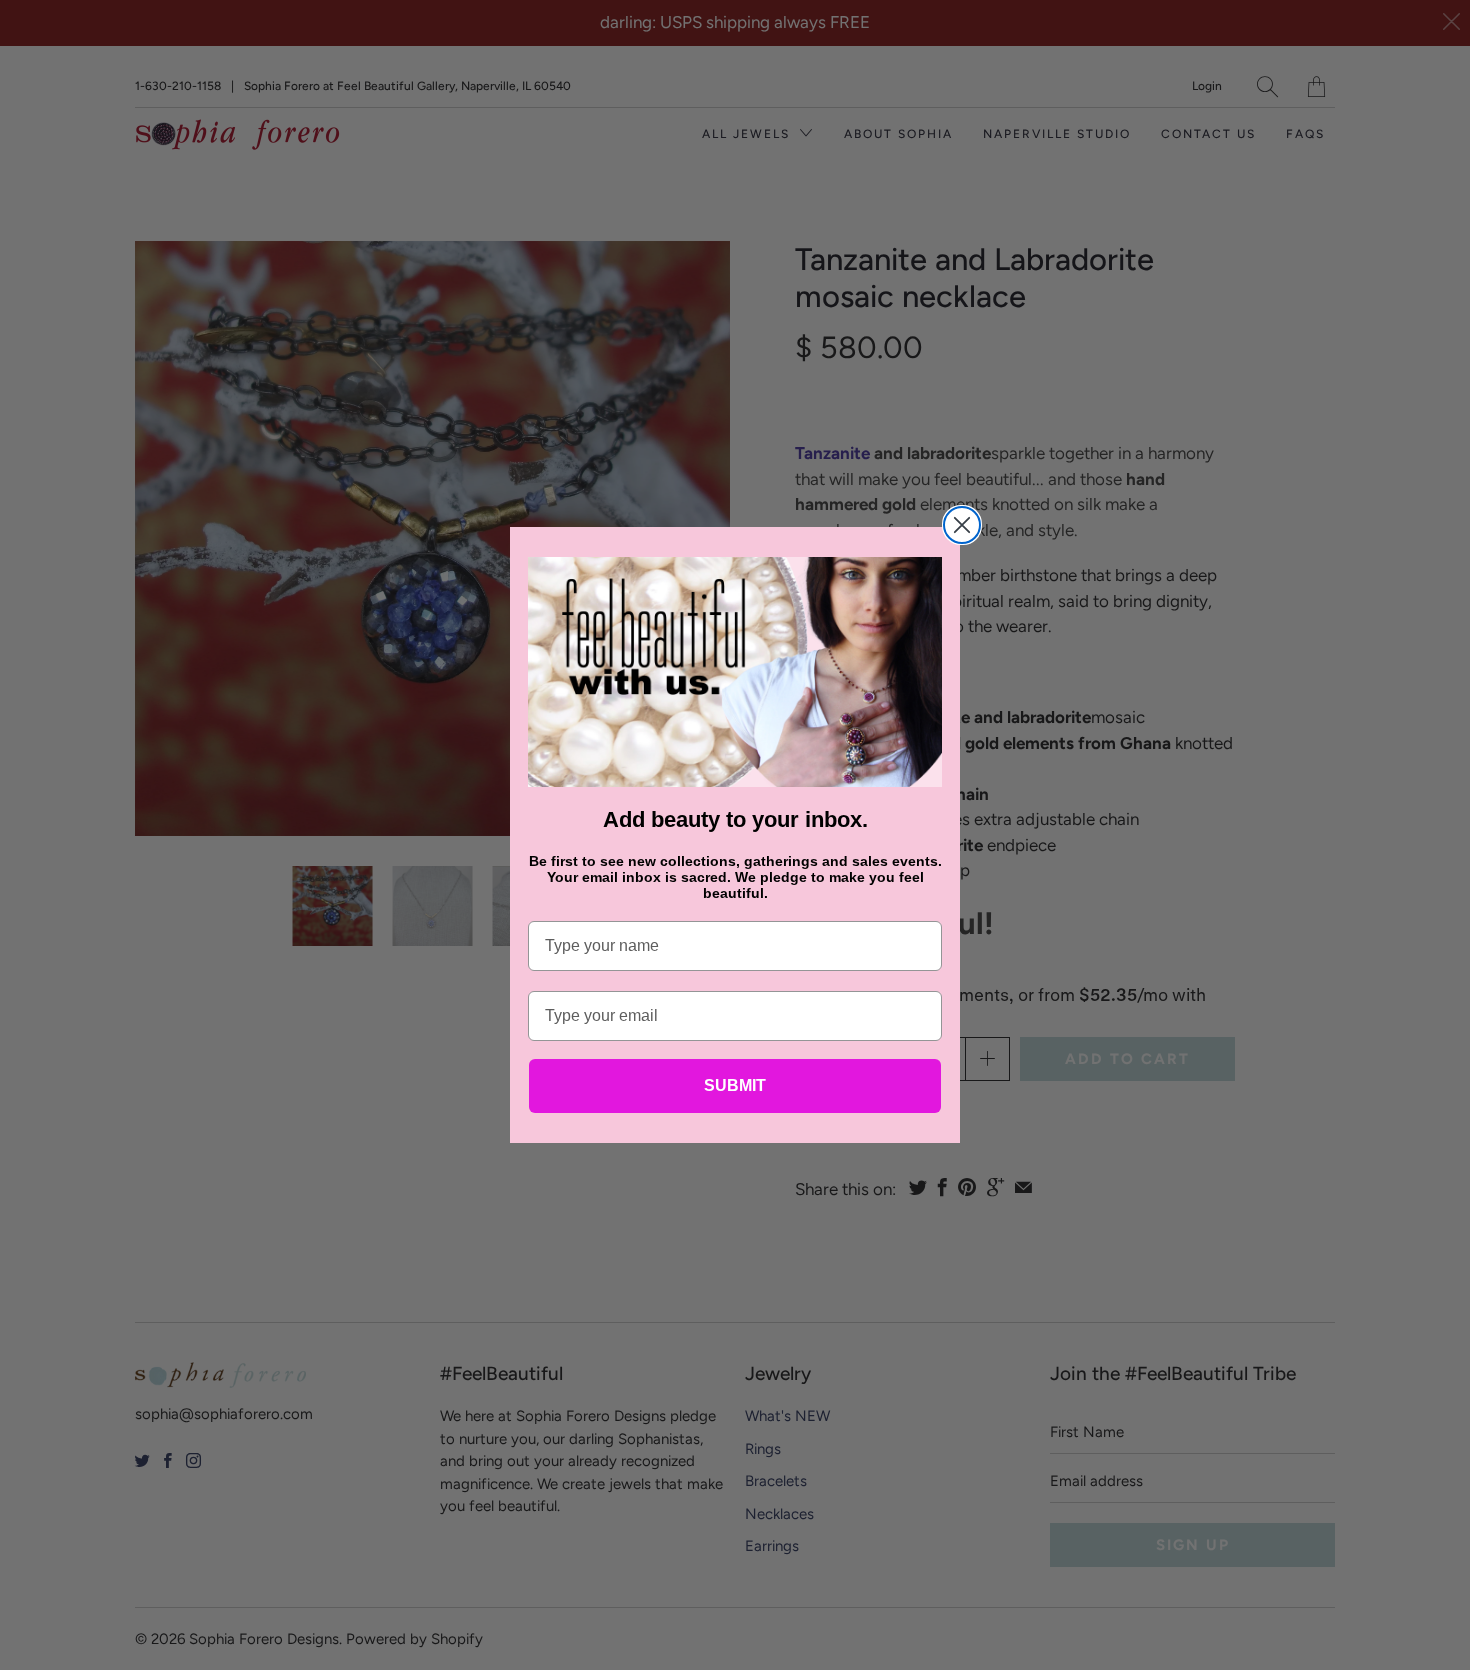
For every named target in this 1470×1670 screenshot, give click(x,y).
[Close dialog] (962, 525)
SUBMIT (735, 1085)
